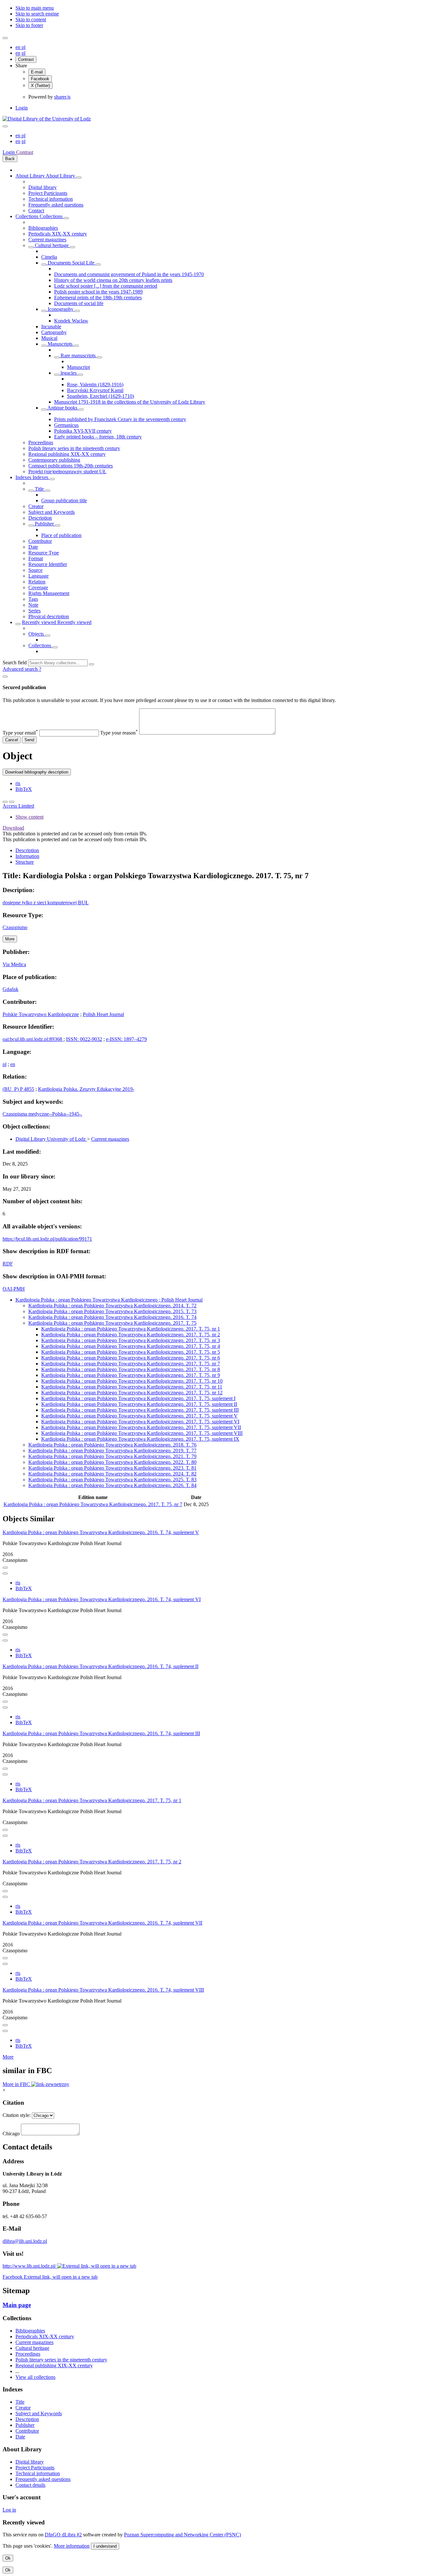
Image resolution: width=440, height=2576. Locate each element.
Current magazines (47, 240)
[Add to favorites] (5, 802)
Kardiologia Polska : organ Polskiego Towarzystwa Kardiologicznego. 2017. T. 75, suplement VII (141, 1427)
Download (13, 828)
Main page (17, 2305)
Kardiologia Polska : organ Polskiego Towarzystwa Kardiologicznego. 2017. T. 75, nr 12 (132, 1393)
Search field (15, 663)
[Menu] (5, 38)
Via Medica (14, 964)
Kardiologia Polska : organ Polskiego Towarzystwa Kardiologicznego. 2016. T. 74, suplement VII (102, 1923)
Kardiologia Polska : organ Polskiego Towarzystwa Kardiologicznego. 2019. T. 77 (112, 1451)
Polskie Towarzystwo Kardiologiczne (41, 1014)
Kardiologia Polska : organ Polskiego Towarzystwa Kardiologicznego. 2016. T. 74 (112, 1317)
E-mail (37, 72)
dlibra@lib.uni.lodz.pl (25, 2241)
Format (36, 558)
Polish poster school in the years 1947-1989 (98, 292)
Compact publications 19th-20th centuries (71, 466)
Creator (36, 506)
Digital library (43, 187)
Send (29, 740)
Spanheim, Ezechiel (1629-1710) (100, 396)
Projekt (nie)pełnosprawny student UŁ (67, 471)
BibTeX (24, 789)
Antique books (62, 408)
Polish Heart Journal (103, 1014)
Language (38, 576)
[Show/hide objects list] (79, 178)
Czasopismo (15, 927)
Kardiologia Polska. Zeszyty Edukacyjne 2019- (86, 1089)
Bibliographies (43, 228)
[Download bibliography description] (5, 1573)
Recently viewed (40, 622)
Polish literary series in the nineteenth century (74, 448)
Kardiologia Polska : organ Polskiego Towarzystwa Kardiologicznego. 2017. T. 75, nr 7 (131, 1364)
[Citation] (12, 802)
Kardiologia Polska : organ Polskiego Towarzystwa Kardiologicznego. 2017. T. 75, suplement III (140, 1410)
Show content (29, 817)
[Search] (91, 664)
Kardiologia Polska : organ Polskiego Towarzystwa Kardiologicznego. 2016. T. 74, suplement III (101, 1733)
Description (40, 518)
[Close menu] (5, 126)
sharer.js (62, 97)
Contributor (40, 541)
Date (33, 547)
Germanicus (66, 425)
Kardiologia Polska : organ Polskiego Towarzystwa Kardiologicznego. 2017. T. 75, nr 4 (131, 1346)
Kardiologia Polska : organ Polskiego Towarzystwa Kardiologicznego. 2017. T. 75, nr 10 (132, 1381)
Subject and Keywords (52, 512)
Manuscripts (60, 344)
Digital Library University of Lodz (51, 1139)
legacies (69, 373)
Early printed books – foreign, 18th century (98, 437)
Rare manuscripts (78, 356)
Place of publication (61, 535)
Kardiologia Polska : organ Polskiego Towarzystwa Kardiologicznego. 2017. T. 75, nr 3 (131, 1340)
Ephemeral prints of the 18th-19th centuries (98, 298)
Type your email (20, 733)
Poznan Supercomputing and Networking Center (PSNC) (182, 2535)
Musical (49, 338)
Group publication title (64, 500)
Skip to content (31, 19)
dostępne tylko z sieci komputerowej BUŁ (46, 903)
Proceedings (41, 442)
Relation (37, 582)
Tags (33, 599)
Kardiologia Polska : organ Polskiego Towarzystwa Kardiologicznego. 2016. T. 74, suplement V (101, 1532)
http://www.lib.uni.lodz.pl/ (30, 2266)
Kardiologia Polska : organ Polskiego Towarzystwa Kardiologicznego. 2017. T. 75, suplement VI (140, 1422)
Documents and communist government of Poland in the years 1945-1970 (129, 274)
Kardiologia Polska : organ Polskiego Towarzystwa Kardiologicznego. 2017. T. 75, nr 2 (131, 1335)
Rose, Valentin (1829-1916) (95, 384)
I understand (105, 2546)
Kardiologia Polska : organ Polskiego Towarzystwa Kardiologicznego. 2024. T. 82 (112, 1474)
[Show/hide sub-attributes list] (31, 491)
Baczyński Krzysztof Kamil (95, 390)
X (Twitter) (40, 86)
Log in (9, 2510)
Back (10, 159)
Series (34, 611)
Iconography (61, 309)
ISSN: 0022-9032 (84, 1039)
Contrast (26, 59)
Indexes (24, 477)
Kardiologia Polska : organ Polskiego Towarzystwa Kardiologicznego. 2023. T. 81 (112, 1468)
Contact (36, 211)
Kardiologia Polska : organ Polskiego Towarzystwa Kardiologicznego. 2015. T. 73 (112, 1311)
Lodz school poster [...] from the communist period (106, 286)
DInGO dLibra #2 (63, 2535)
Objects (37, 634)
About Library (31, 176)
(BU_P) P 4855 (18, 1089)
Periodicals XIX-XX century (58, 234)
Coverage (38, 587)
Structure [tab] (25, 862)
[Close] (5, 677)
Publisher (44, 524)
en (19, 47)
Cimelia (49, 257)
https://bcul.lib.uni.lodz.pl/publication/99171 (47, 1239)
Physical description (49, 616)
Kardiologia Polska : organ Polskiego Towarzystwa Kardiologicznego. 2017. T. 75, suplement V (139, 1416)
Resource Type (44, 553)
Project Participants (48, 193)
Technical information (51, 199)
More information (72, 2546)
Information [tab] (27, 856)
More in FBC (17, 2084)
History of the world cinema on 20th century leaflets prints (113, 280)
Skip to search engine (37, 14)
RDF (8, 1264)
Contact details (30, 2485)
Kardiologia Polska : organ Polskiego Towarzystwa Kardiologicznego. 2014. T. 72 (112, 1306)
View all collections (35, 2377)
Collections (28, 216)
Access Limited (18, 806)
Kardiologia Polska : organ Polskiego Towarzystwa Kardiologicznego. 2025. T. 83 (112, 1480)
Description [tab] (27, 850)
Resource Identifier (48, 564)
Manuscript (78, 367)
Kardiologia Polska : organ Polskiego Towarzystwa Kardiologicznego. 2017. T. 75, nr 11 (132, 1387)
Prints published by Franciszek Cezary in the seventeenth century (120, 419)
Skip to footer (29, 25)
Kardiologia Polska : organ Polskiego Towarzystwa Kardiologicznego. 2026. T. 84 (112, 1485)
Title (39, 489)
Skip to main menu (35, 8)
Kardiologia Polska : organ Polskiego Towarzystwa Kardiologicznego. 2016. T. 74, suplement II (100, 1666)
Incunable (51, 327)
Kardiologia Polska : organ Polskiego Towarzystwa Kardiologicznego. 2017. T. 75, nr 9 (131, 1375)
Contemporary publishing (54, 460)
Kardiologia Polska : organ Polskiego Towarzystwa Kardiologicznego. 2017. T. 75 (112, 1323)
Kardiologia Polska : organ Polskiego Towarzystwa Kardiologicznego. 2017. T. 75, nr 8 (131, 1369)
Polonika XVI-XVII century (83, 431)
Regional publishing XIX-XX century (67, 454)
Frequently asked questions (56, 205)
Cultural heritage (52, 245)
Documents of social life (79, 303)
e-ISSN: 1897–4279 (126, 1039)
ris (18, 783)
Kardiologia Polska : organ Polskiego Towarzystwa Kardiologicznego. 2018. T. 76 (112, 1445)
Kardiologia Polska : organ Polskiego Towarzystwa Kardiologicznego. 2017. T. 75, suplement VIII (142, 1433)
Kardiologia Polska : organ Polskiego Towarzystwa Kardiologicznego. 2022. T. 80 (112, 1462)
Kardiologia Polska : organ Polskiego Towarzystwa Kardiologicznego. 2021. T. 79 (112, 1456)
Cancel (12, 740)
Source (35, 570)
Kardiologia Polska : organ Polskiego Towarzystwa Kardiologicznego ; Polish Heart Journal (109, 1300)
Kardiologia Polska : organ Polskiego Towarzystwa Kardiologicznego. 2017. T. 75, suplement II (139, 1404)
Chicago (11, 2134)
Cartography (54, 332)
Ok (8, 2558)
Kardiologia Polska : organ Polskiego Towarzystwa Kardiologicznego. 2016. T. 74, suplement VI (102, 1599)
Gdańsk (10, 989)
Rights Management (49, 593)
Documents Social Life (71, 263)
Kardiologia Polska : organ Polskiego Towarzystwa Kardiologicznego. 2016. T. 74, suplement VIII (103, 1990)
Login (22, 108)
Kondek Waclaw (71, 321)
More (8, 2057)
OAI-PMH (14, 1289)
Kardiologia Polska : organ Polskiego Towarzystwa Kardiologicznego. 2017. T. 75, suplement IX (140, 1439)
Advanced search (21, 669)
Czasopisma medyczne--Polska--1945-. (42, 1114)
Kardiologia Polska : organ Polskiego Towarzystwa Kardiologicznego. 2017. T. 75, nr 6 (131, 1358)
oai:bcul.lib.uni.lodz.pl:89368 (32, 1039)
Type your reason (119, 733)
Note (33, 605)
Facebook (40, 79)
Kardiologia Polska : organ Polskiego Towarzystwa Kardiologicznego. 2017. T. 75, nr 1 (131, 1329)
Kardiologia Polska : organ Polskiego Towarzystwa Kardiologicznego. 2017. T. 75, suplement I (138, 1398)
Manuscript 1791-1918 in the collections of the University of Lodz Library (130, 402)
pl (24, 47)
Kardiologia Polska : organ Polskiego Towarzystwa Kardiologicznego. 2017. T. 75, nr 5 (131, 1352)
